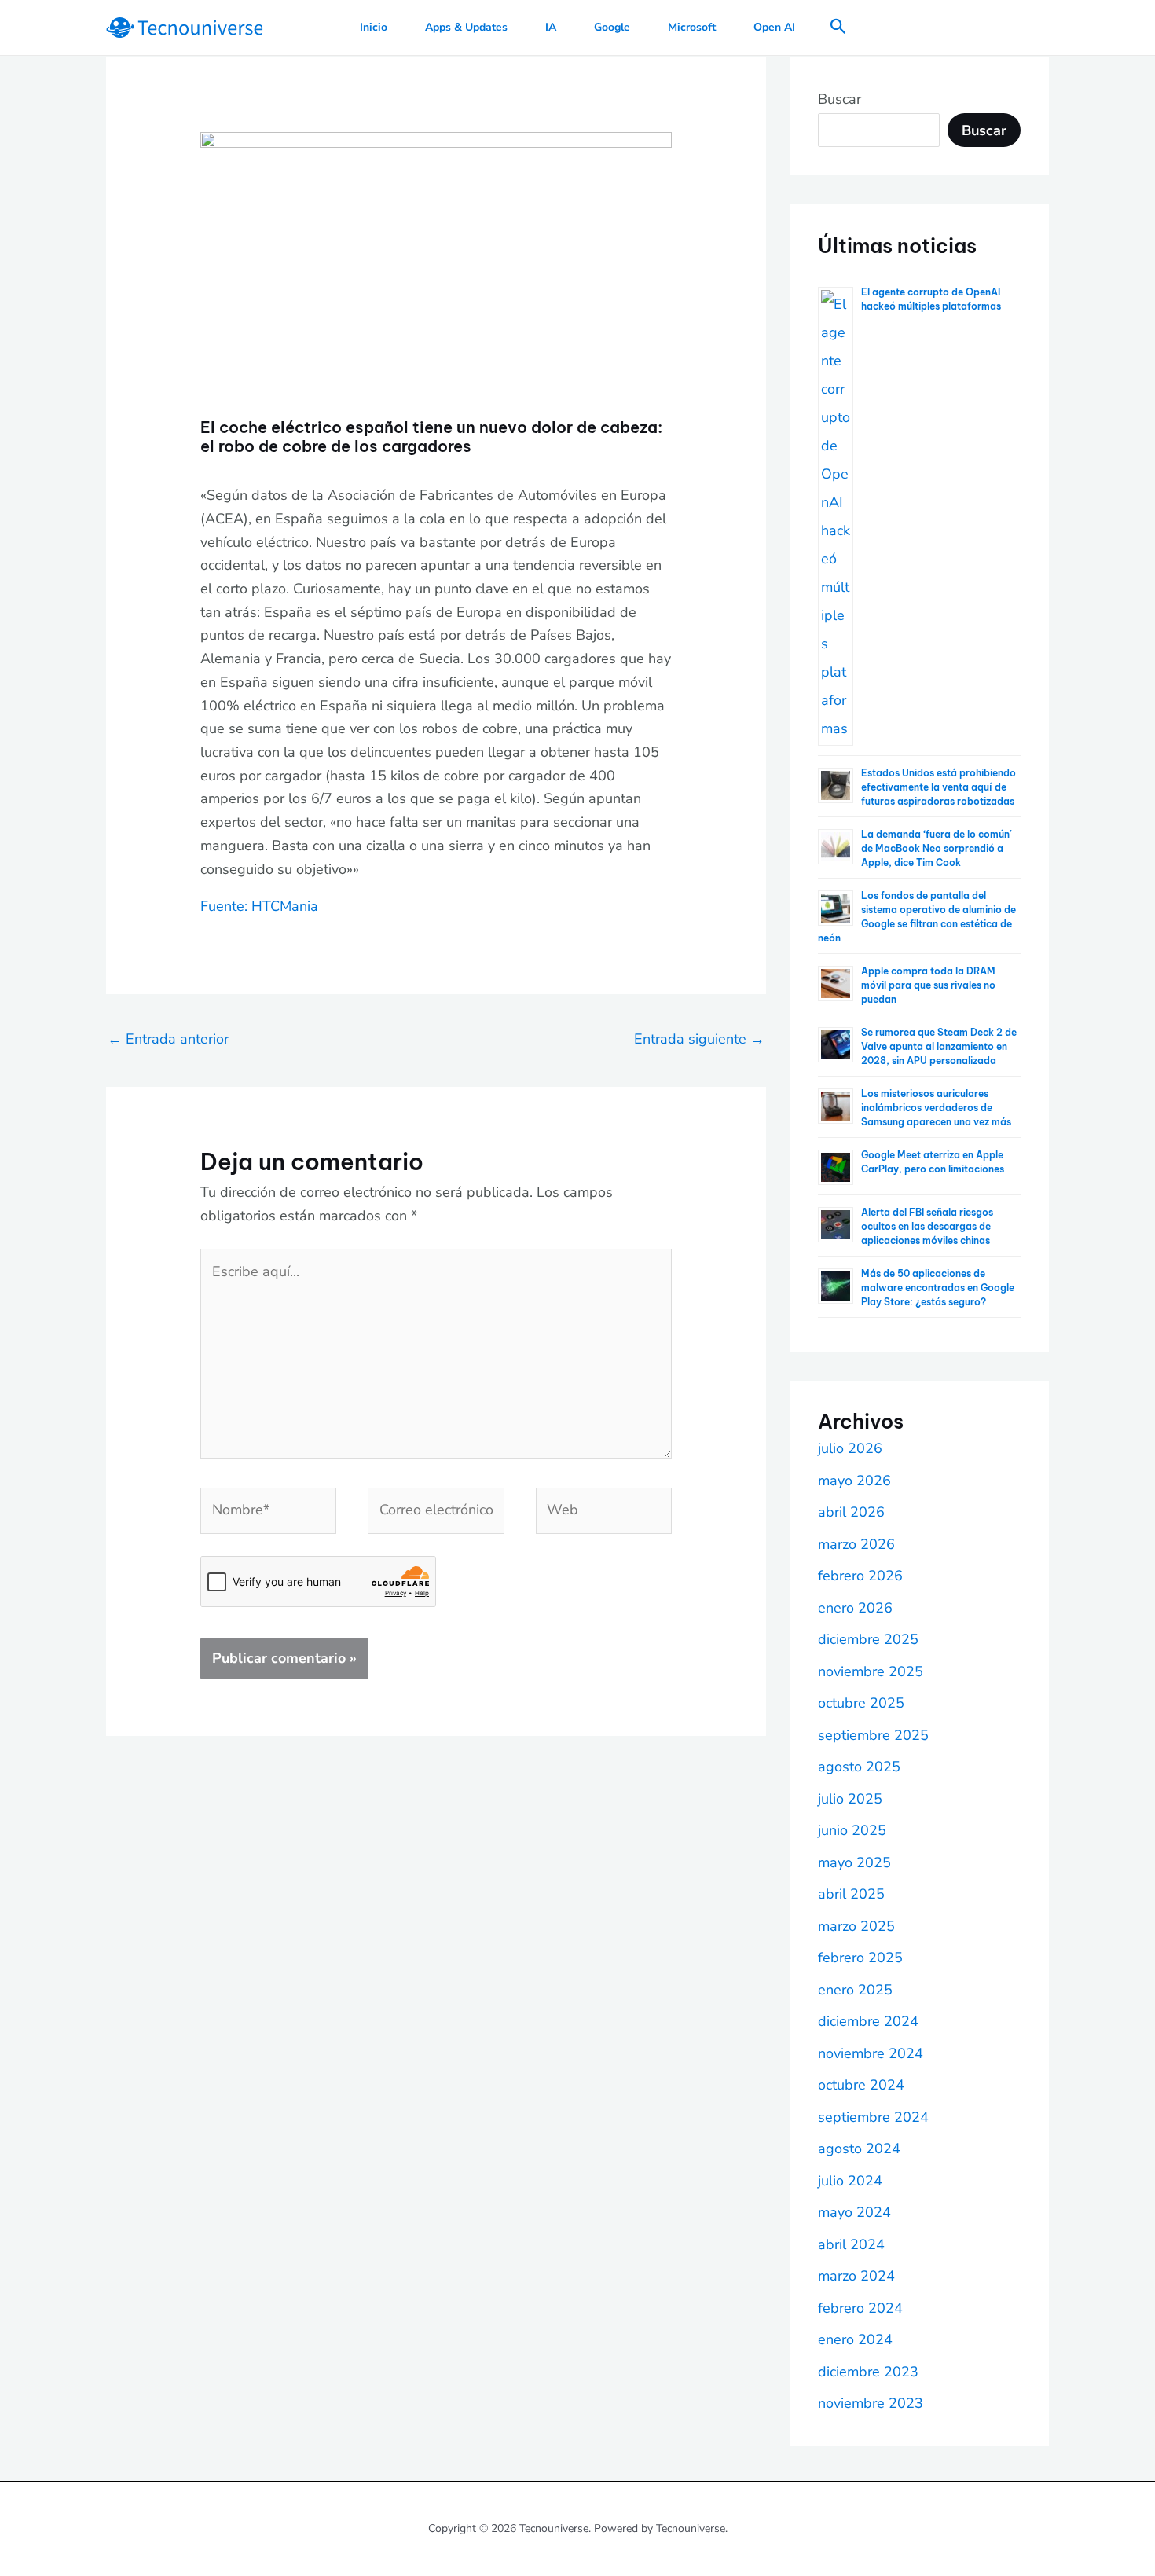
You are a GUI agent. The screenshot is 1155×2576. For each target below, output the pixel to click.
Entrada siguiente (699, 1039)
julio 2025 (850, 1799)
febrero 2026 (860, 1576)
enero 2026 (855, 1608)
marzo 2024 (856, 2276)
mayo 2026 (854, 1481)
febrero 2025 (860, 1958)
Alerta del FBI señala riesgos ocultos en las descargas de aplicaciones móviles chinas (927, 1226)
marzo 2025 (856, 1926)
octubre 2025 (861, 1703)
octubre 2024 (861, 2085)
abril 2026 (851, 1512)
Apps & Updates (466, 27)
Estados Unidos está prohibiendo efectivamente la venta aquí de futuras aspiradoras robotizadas (939, 787)
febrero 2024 (860, 2308)
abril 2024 (851, 2244)
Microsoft (692, 27)
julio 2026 (850, 1448)
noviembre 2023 (871, 2403)
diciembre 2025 (868, 1639)
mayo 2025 (854, 1862)
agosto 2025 (859, 1767)
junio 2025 (852, 1830)
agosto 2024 (859, 2149)
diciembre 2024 (868, 2021)
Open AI (774, 27)
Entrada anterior (168, 1039)
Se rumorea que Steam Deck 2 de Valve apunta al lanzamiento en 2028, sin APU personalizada (939, 1046)
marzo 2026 (856, 1544)
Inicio (374, 27)
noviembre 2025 (871, 1671)
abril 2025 (851, 1894)
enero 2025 (855, 1990)
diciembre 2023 (868, 2372)
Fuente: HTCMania (259, 906)
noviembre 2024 (871, 2053)
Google (612, 27)
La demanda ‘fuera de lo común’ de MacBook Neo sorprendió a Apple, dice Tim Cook (937, 848)
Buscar (840, 99)
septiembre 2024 (873, 2117)
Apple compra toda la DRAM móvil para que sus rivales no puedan (928, 985)
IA (551, 27)
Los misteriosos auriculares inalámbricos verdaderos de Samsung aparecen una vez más (936, 1108)
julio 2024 (850, 2181)
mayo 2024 (854, 2212)
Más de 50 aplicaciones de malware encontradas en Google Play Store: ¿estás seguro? (938, 1288)
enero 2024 (855, 2339)
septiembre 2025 (873, 1735)
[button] (838, 28)
